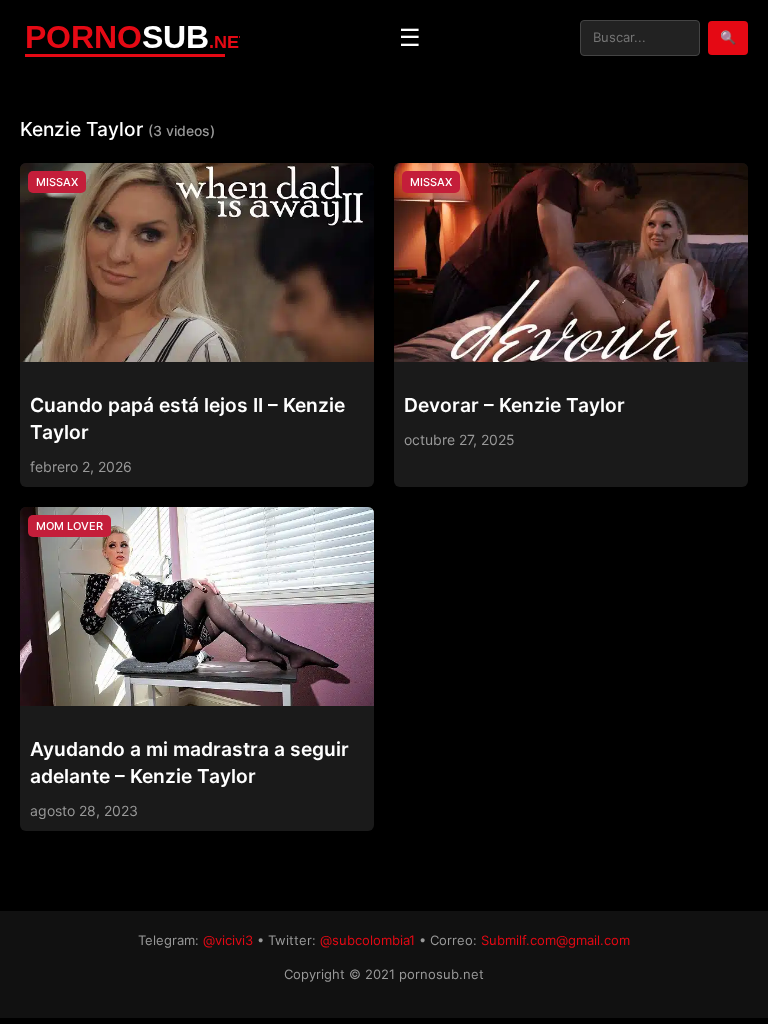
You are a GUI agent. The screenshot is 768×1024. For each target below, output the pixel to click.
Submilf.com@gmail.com (555, 940)
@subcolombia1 (367, 940)
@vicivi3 (228, 940)
